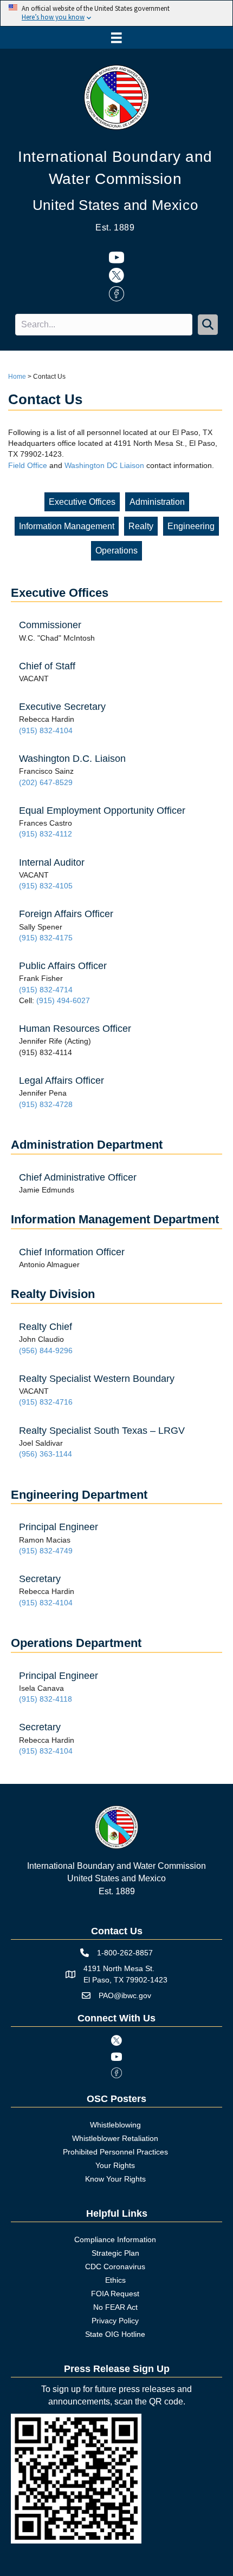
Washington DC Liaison (104, 465)
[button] (208, 324)
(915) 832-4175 (46, 938)
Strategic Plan (115, 2253)
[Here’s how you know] (116, 13)
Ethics (115, 2280)
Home (17, 377)
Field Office (28, 465)
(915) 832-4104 (46, 730)
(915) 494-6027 (63, 1000)
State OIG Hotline (115, 2334)
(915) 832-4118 (46, 1699)
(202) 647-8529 (46, 782)
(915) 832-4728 (46, 1104)
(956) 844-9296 (46, 1350)
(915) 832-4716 (46, 1402)
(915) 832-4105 (46, 886)
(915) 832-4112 (46, 834)
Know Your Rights (115, 2179)
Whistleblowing (115, 2125)
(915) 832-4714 (46, 990)
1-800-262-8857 (125, 1953)
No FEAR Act (115, 2307)
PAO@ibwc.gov (125, 1995)
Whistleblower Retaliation (115, 2138)
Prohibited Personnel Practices (115, 2152)
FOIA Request (115, 2294)
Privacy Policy (115, 2321)
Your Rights (115, 2165)
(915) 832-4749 (46, 1551)
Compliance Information (115, 2239)
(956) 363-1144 (46, 1454)
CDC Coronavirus (115, 2267)
